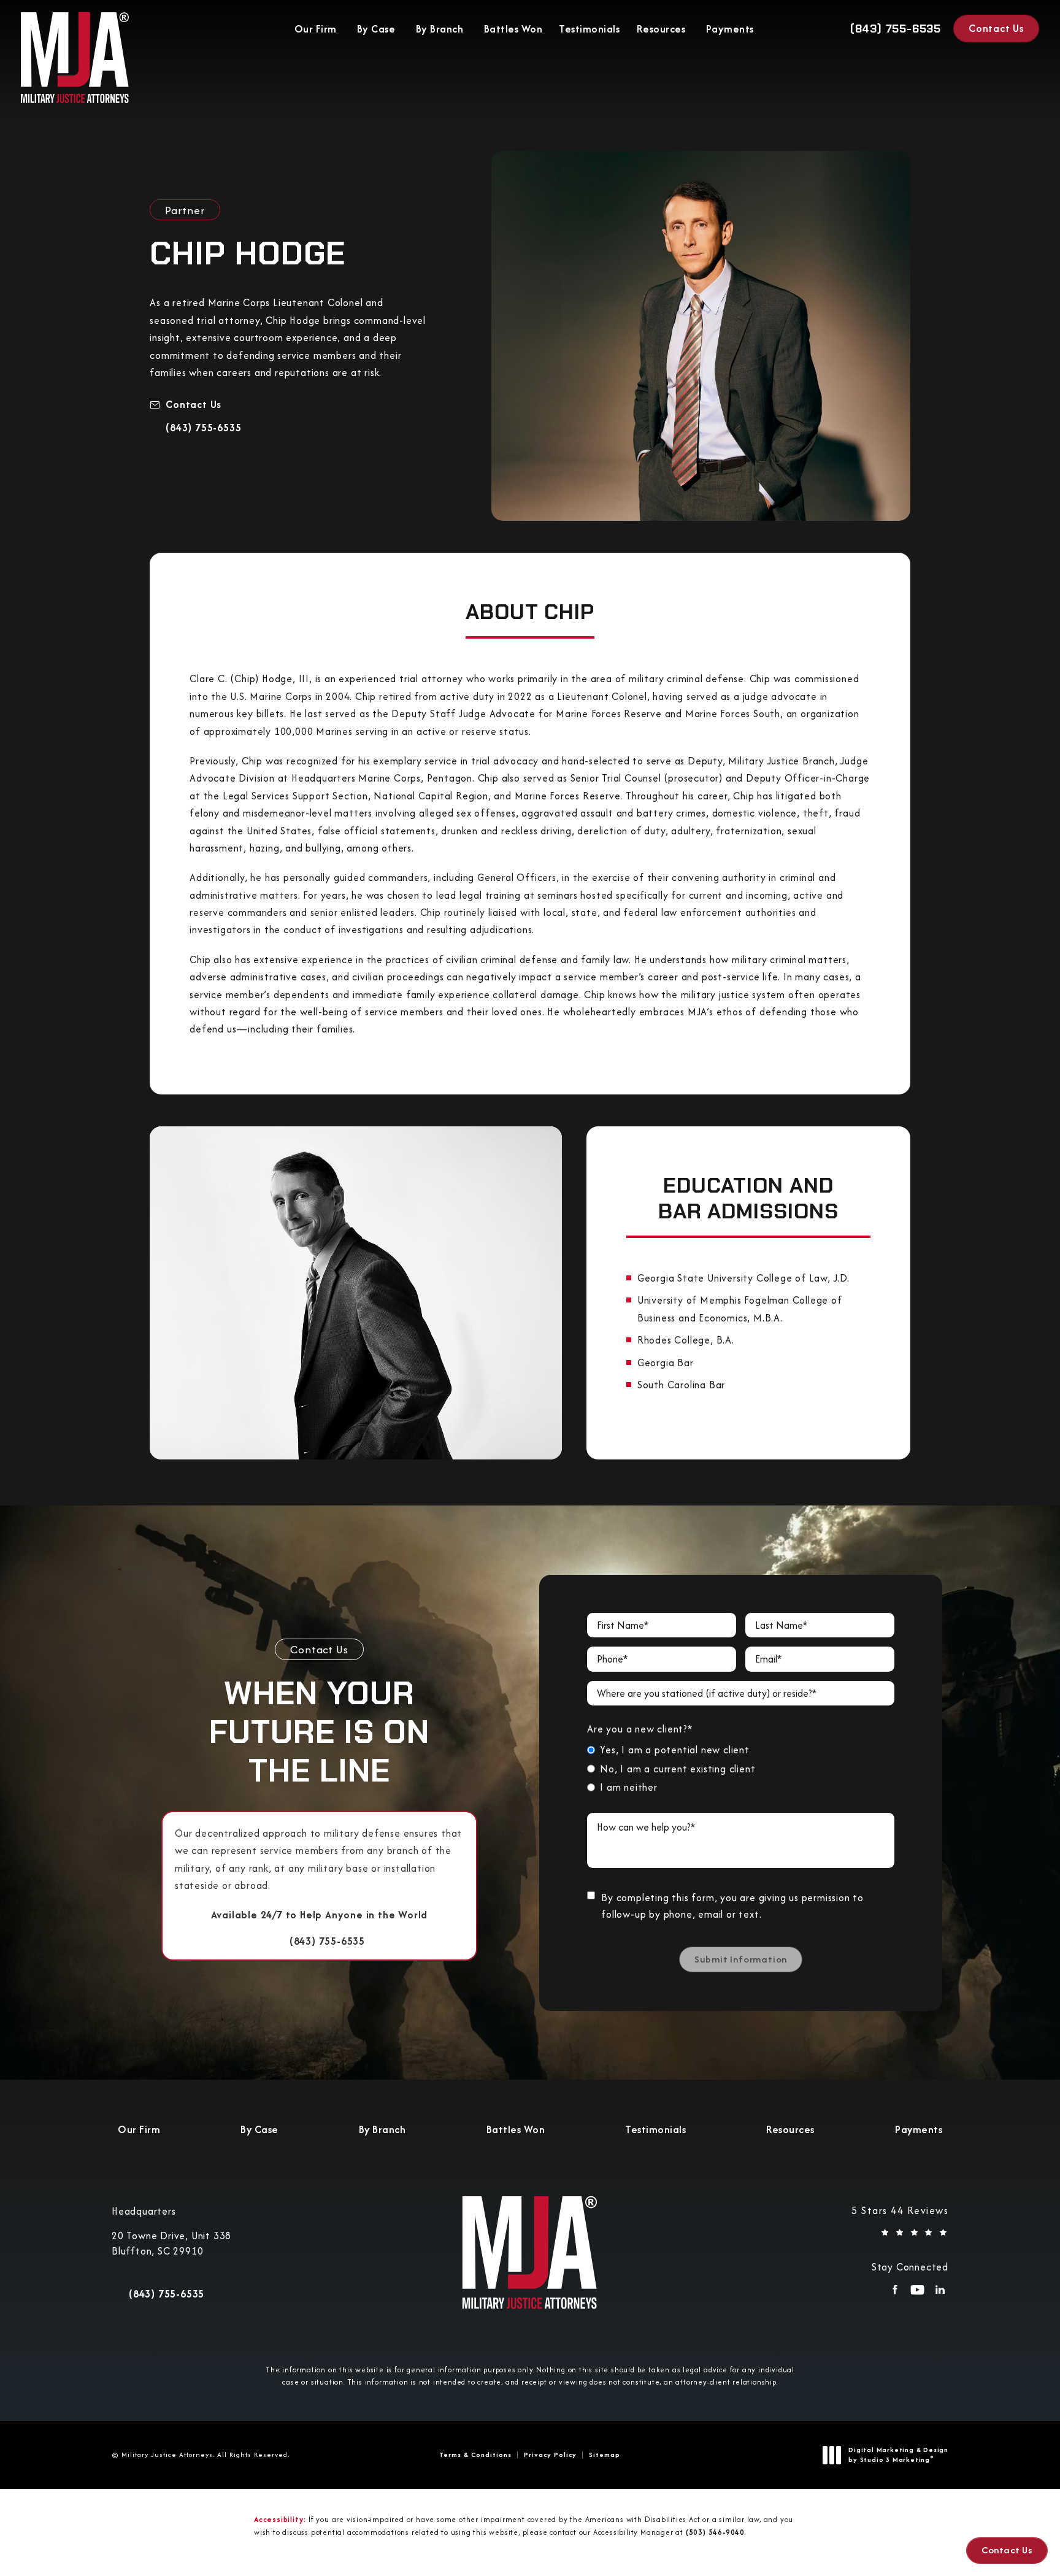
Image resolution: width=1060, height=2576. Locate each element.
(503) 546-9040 (715, 2532)
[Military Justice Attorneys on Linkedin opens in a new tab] (940, 2293)
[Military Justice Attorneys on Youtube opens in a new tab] (917, 2293)
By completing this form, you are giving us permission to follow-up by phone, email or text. (732, 1906)
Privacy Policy (550, 2455)
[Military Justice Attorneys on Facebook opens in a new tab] (895, 2293)
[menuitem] (895, 2293)
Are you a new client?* (640, 1729)
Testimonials (589, 29)
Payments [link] (730, 29)
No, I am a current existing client (678, 1769)
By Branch (440, 29)
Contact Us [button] (1007, 2550)
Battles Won (513, 29)
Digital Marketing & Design (898, 2455)
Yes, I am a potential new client (675, 1750)
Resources (661, 29)
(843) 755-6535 (203, 428)
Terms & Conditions (475, 2455)
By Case (376, 29)
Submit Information (741, 1959)
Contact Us (996, 28)
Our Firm (316, 29)
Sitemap (605, 2455)
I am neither (629, 1787)
